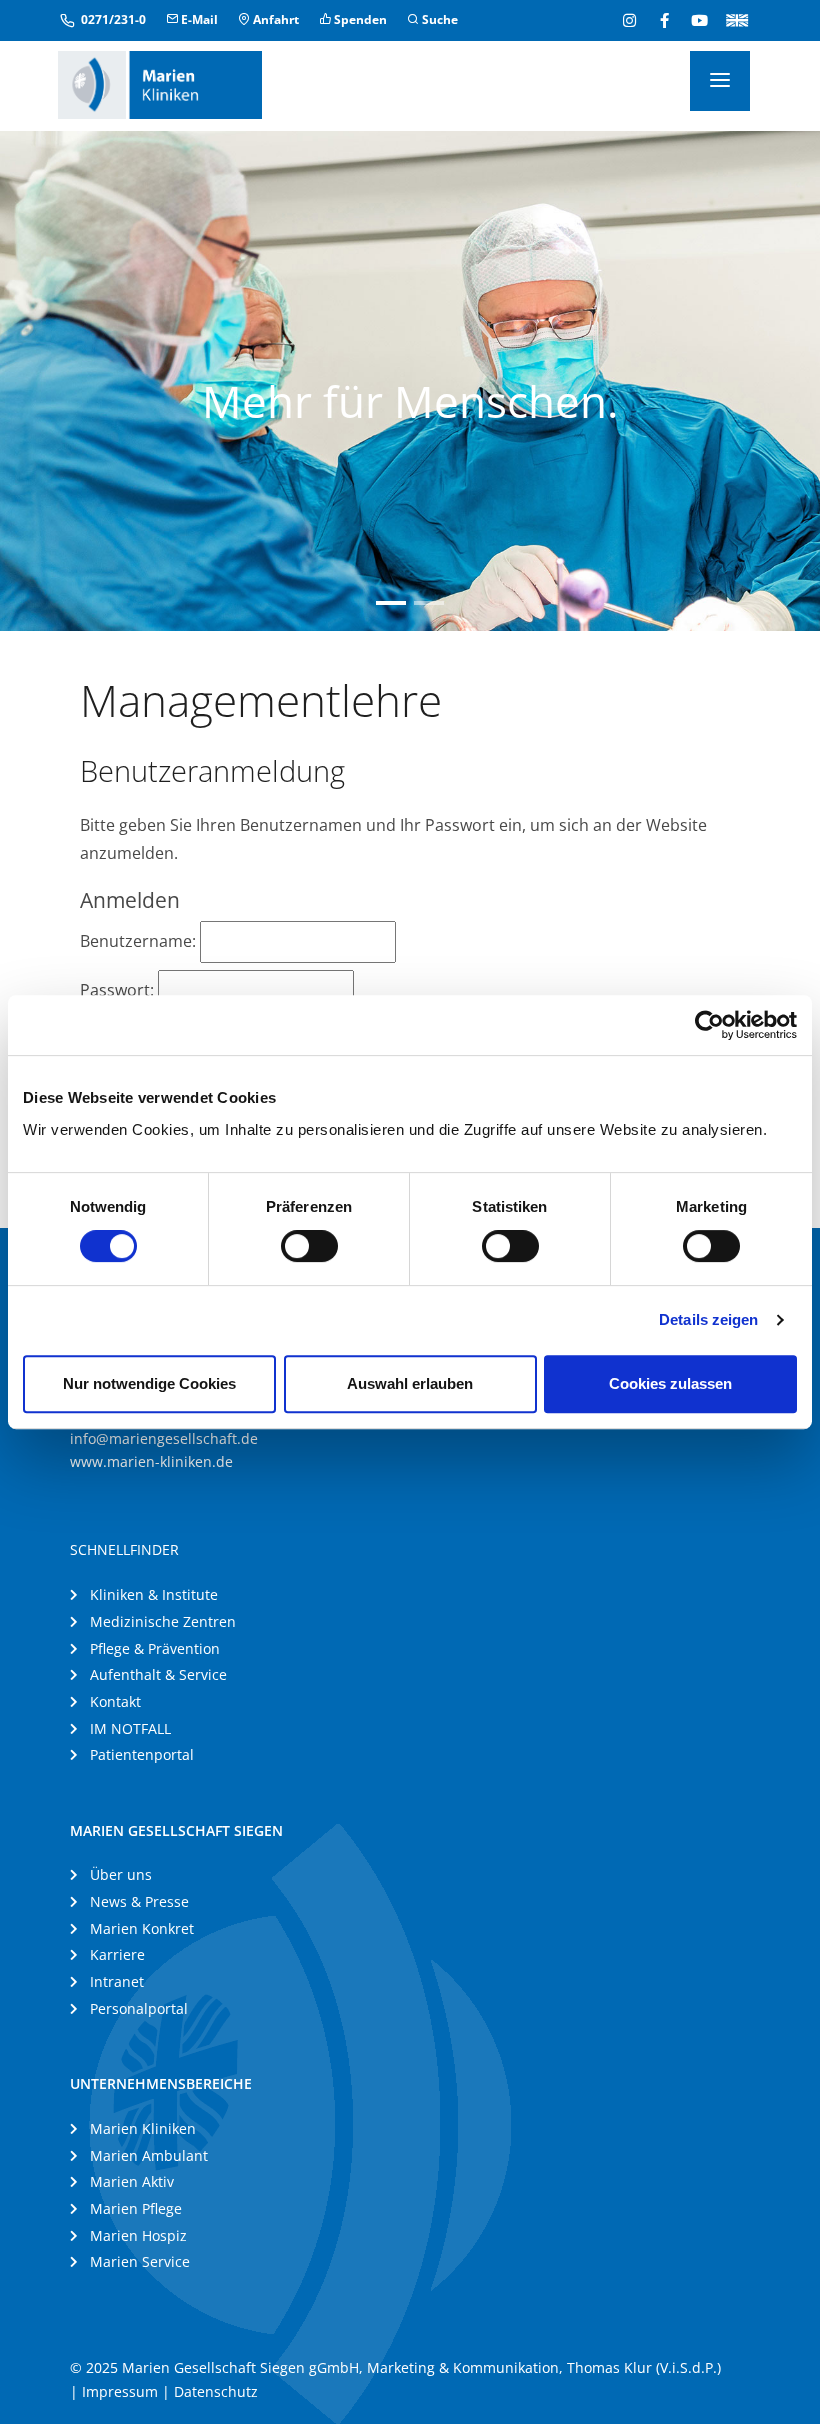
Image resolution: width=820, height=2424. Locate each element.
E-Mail (198, 19)
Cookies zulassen (670, 1383)
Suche (438, 19)
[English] (733, 19)
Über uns (121, 1874)
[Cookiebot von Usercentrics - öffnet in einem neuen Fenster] (709, 1025)
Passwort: (119, 990)
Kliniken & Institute (154, 1594)
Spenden (359, 19)
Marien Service (140, 2261)
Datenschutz (216, 2391)
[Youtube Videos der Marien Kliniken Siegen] (699, 20)
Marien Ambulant (149, 2155)
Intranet (117, 1981)
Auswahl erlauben (410, 1383)
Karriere (117, 1954)
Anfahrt (274, 19)
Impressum (120, 2391)
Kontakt (115, 1701)
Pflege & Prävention (155, 1648)
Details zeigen (708, 1319)
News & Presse (139, 1901)
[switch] (309, 1246)
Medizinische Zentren (163, 1621)
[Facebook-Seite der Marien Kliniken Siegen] (664, 20)
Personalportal (139, 2008)
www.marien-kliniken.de (151, 1461)
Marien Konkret (142, 1928)
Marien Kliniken (143, 2128)
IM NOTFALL (130, 1728)
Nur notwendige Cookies (149, 1383)
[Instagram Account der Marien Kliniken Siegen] (629, 20)
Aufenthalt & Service (158, 1674)
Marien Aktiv (132, 2181)
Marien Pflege (136, 2208)
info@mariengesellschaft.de (164, 1438)
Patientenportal (142, 1754)
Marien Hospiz (138, 2235)
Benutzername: (140, 941)
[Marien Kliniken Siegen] (160, 83)
